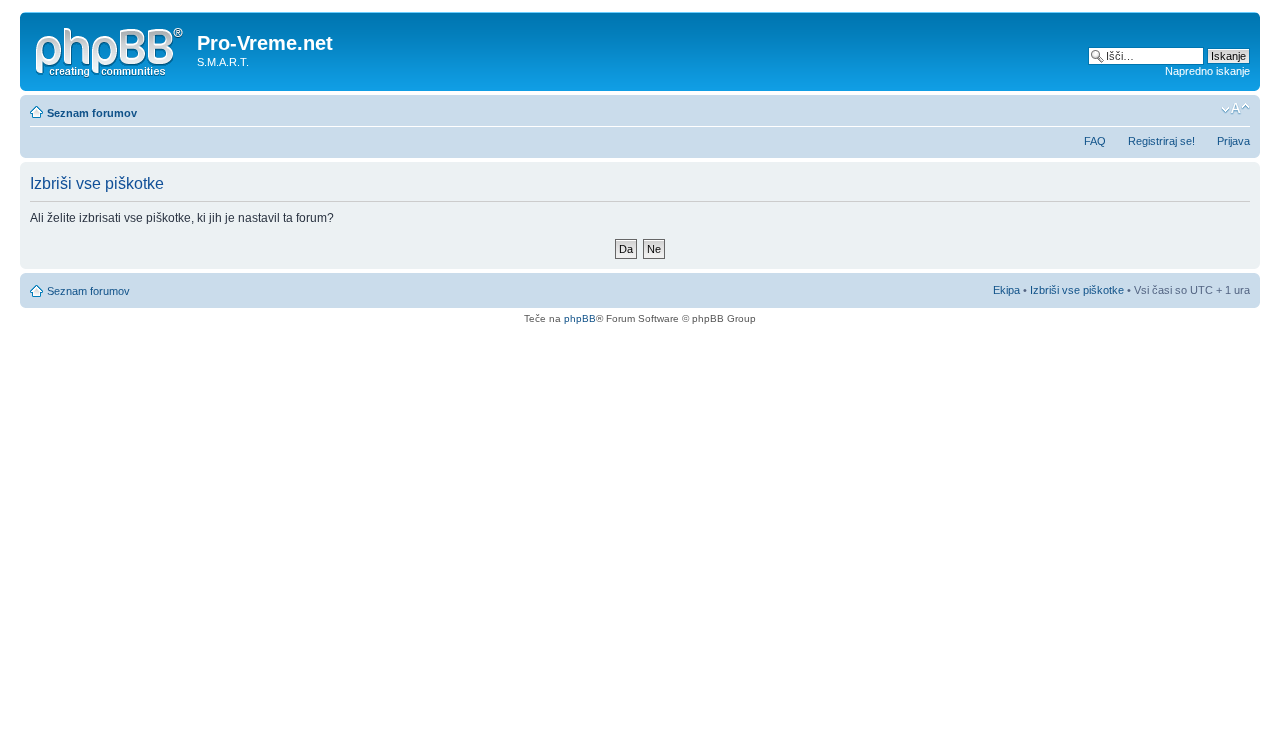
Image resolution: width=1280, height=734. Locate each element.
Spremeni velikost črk (1235, 109)
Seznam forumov (92, 113)
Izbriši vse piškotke (1078, 290)
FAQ (1095, 141)
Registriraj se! (1161, 141)
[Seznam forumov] (111, 49)
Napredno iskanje (1207, 71)
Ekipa (1006, 290)
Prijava (1233, 141)
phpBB (580, 318)
